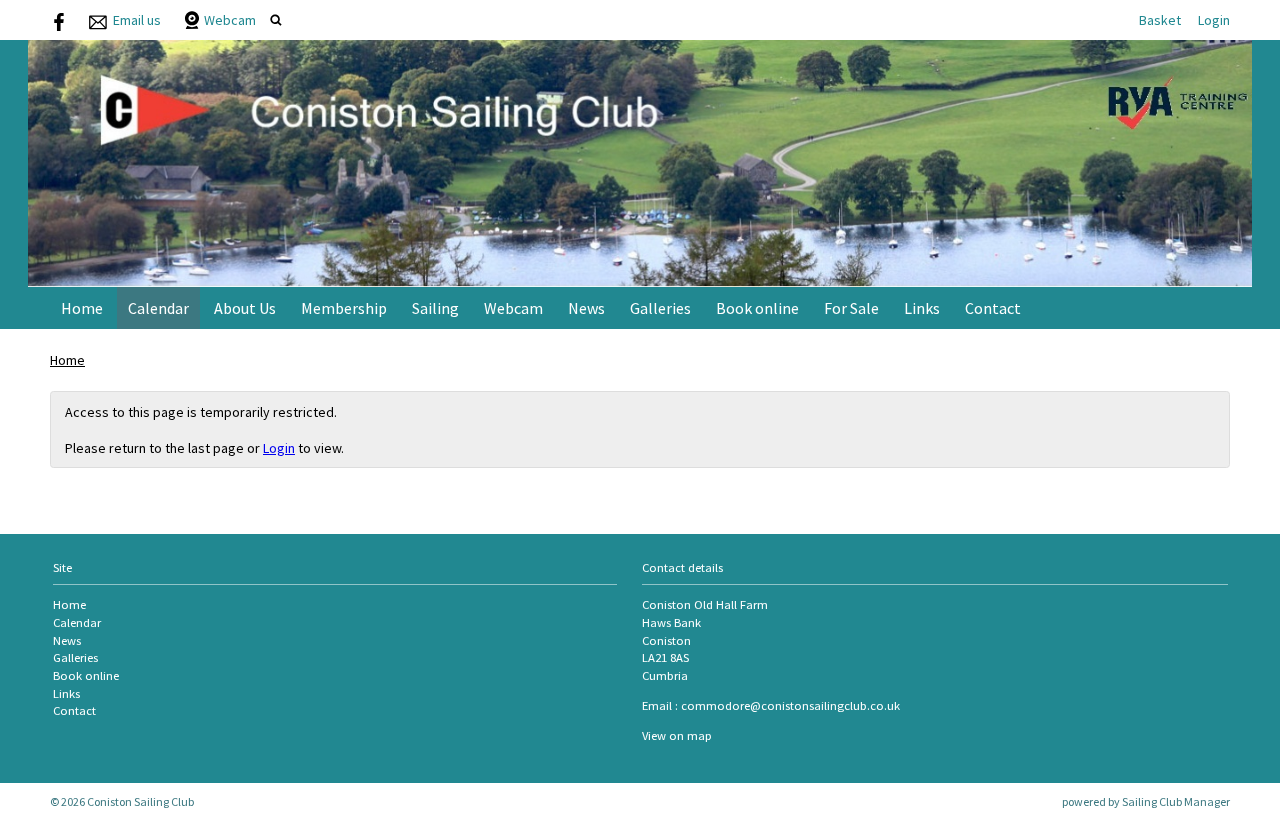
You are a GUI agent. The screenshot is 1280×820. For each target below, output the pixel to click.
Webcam (230, 20)
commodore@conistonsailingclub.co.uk (790, 705)
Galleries (660, 308)
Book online (757, 308)
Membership (344, 308)
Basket (1160, 20)
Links (922, 308)
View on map (677, 735)
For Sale (851, 308)
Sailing (435, 308)
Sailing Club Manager (1176, 801)
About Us (245, 308)
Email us (137, 20)
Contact (993, 308)
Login (1214, 20)
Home (82, 308)
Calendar (158, 308)
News (586, 308)
